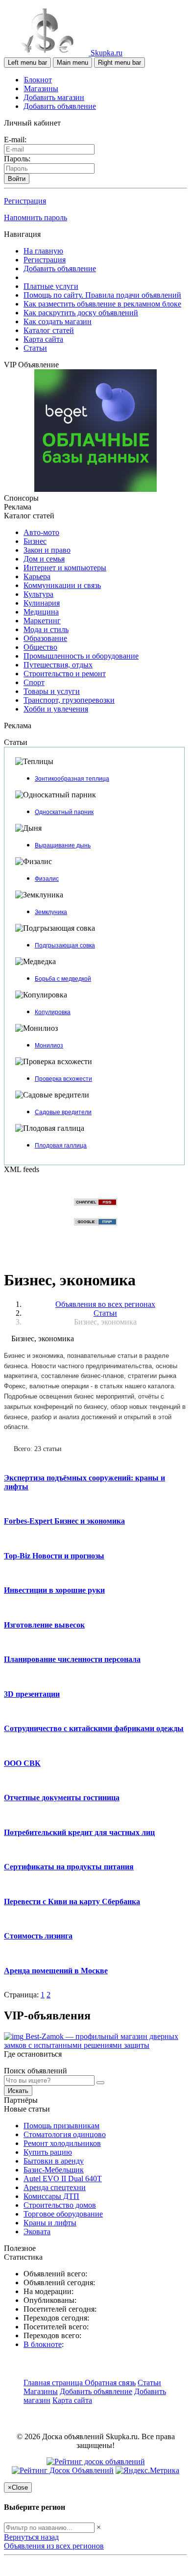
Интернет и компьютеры (65, 568)
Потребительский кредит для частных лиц (79, 1832)
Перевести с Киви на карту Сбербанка (72, 1901)
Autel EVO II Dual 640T (63, 2179)
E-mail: (15, 140)
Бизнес (35, 541)
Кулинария (42, 603)
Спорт (34, 682)
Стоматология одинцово (65, 2134)
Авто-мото (41, 532)
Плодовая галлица (61, 1146)
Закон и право (47, 550)
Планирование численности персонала (72, 1659)
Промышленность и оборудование (81, 656)
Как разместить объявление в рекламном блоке (102, 304)
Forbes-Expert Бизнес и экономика (64, 1521)
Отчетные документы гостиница (62, 1798)
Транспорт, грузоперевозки (69, 700)
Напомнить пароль (36, 217)
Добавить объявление (60, 106)
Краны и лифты (50, 2223)
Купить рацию (48, 2152)
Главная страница (54, 2383)
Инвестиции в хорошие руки (54, 1590)
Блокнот (38, 80)
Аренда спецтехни (55, 2187)
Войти (17, 179)
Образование (45, 638)
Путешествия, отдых (58, 665)
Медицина (41, 612)
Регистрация (25, 201)
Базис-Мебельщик (54, 2170)
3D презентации (32, 1694)
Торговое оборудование (63, 2214)
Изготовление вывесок (44, 1625)
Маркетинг (42, 621)
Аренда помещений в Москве (56, 1971)
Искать (18, 2091)
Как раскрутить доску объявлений (81, 313)
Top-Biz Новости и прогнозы (54, 1556)
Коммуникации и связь (62, 585)
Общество (40, 647)
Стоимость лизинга (38, 1936)
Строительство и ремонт (65, 674)
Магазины (41, 89)
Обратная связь (110, 2383)
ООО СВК (22, 1763)
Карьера (37, 576)
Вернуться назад (31, 2537)
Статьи (35, 348)
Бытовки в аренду (54, 2161)
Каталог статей (49, 330)
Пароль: (17, 159)
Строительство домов (60, 2205)
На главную (43, 251)
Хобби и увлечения (56, 709)
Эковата (37, 2232)
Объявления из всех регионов (54, 2546)
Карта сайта (43, 339)
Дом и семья (44, 559)
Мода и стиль (46, 629)
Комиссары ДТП (51, 2196)
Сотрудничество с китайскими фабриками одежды (94, 1728)
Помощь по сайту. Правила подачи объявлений (102, 295)
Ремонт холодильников (62, 2143)
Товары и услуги (52, 691)
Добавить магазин (54, 97)
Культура (38, 594)
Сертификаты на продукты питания (69, 1867)
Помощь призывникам (61, 2126)
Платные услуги (51, 286)
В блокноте (43, 2344)
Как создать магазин (58, 321)
